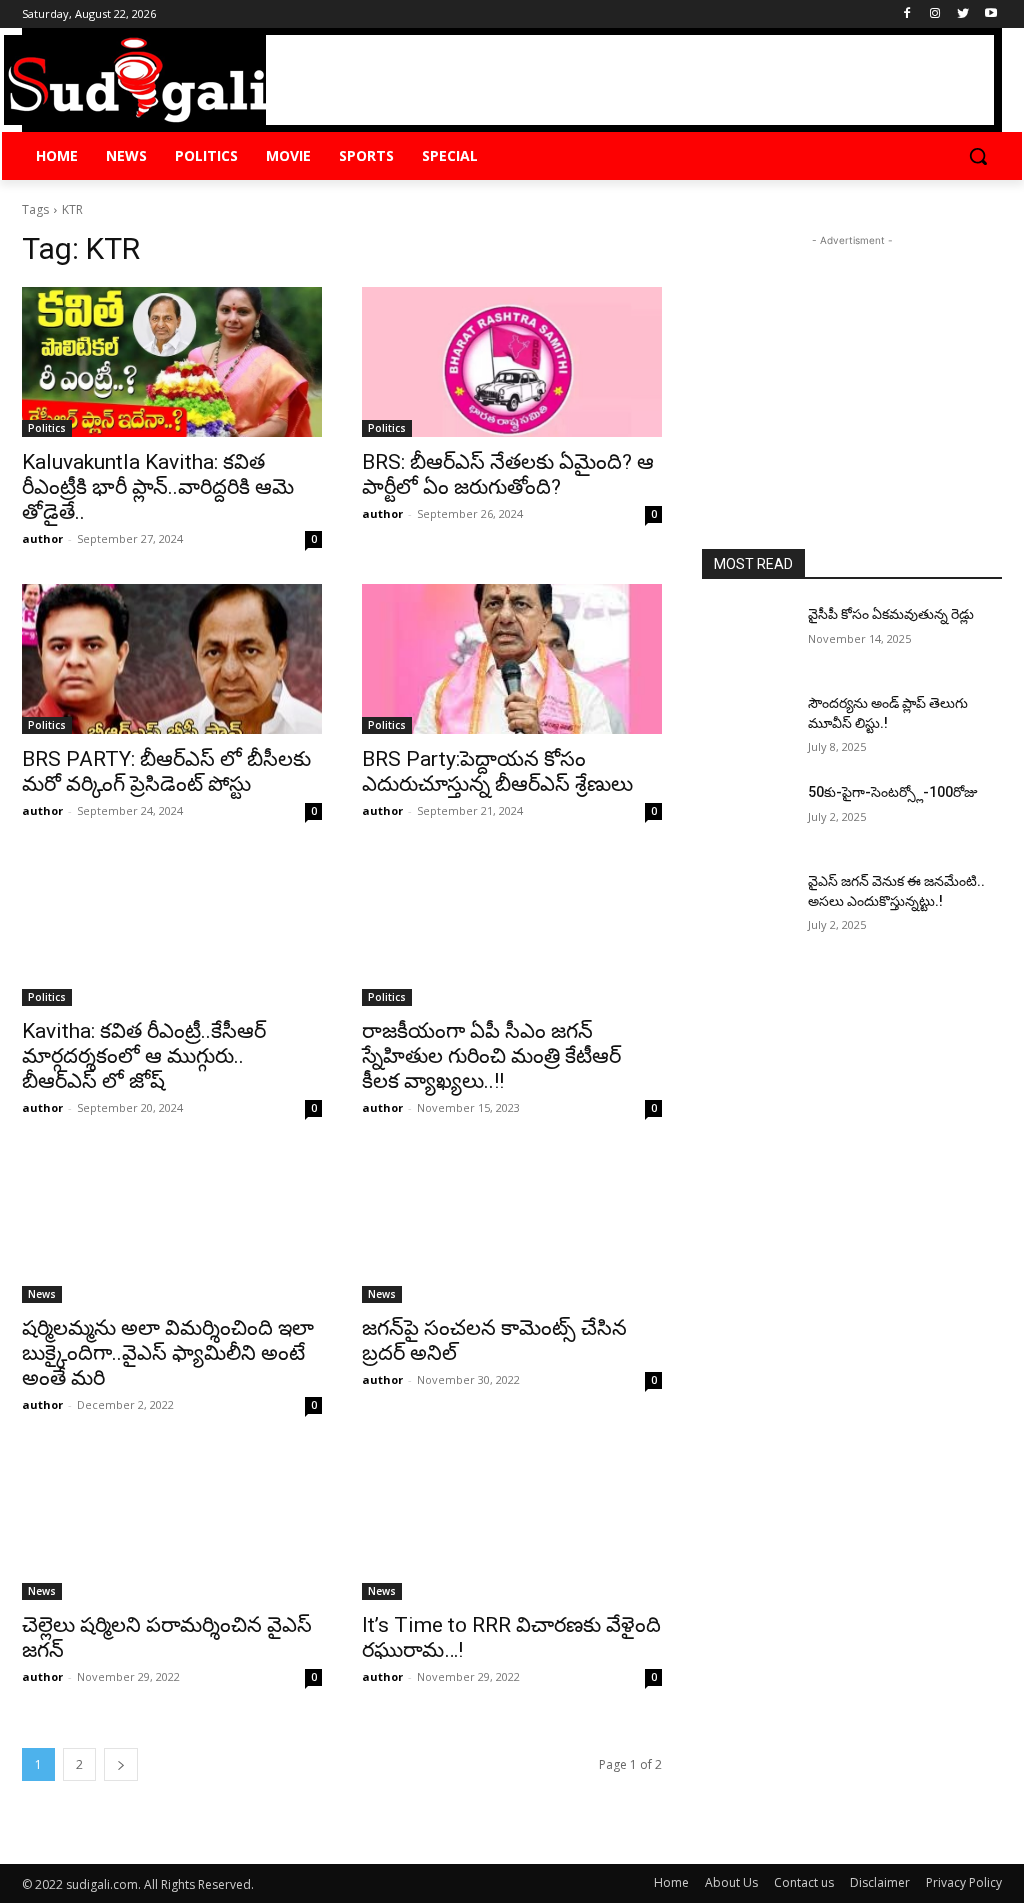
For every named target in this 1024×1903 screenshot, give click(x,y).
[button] (978, 156)
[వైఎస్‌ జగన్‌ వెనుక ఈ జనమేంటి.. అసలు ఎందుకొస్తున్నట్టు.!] (747, 903)
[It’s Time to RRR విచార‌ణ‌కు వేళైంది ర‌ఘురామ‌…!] (512, 1525)
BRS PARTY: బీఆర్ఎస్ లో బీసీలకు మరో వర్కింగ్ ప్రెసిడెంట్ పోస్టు (166, 771)
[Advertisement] (630, 80)
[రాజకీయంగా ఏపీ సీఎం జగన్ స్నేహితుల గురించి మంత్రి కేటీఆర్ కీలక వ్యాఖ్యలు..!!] (512, 931)
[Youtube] (990, 14)
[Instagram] (935, 14)
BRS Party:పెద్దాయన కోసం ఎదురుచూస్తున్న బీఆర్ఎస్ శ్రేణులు (497, 771)
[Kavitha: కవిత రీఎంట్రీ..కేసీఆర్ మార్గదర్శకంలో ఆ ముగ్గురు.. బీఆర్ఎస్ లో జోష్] (172, 931)
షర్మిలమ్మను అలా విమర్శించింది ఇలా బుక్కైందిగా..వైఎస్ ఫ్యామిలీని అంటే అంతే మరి (168, 1353)
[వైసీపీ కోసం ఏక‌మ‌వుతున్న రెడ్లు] (747, 636)
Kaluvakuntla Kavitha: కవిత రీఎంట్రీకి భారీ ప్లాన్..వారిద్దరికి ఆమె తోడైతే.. (158, 487)
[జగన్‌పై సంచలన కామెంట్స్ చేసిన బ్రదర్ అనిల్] (512, 1228)
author (42, 538)
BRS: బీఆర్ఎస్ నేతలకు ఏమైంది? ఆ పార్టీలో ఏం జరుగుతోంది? (508, 474)
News (42, 1294)
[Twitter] (962, 14)
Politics (47, 428)
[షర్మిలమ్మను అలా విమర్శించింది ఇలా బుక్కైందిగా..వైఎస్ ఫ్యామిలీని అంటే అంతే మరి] (172, 1228)
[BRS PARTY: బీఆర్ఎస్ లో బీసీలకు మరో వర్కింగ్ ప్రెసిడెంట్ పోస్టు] (172, 659)
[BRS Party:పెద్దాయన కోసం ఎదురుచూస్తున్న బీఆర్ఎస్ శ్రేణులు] (512, 659)
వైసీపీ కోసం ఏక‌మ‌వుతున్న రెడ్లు (891, 614)
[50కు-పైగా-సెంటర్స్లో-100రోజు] (747, 814)
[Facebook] (907, 14)
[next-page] (121, 1764)
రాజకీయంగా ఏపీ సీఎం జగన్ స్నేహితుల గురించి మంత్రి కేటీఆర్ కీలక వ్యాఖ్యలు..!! (491, 1056)
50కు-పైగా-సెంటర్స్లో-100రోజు (893, 792)
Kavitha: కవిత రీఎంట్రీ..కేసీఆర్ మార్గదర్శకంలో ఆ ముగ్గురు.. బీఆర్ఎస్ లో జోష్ (144, 1056)
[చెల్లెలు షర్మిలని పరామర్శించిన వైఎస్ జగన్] (172, 1525)
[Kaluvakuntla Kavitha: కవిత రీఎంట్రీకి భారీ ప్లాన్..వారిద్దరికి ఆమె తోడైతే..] (172, 362)
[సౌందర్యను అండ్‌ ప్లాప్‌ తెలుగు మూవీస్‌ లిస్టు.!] (747, 725)
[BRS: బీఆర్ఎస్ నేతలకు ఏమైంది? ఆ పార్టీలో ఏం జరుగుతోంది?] (512, 362)
